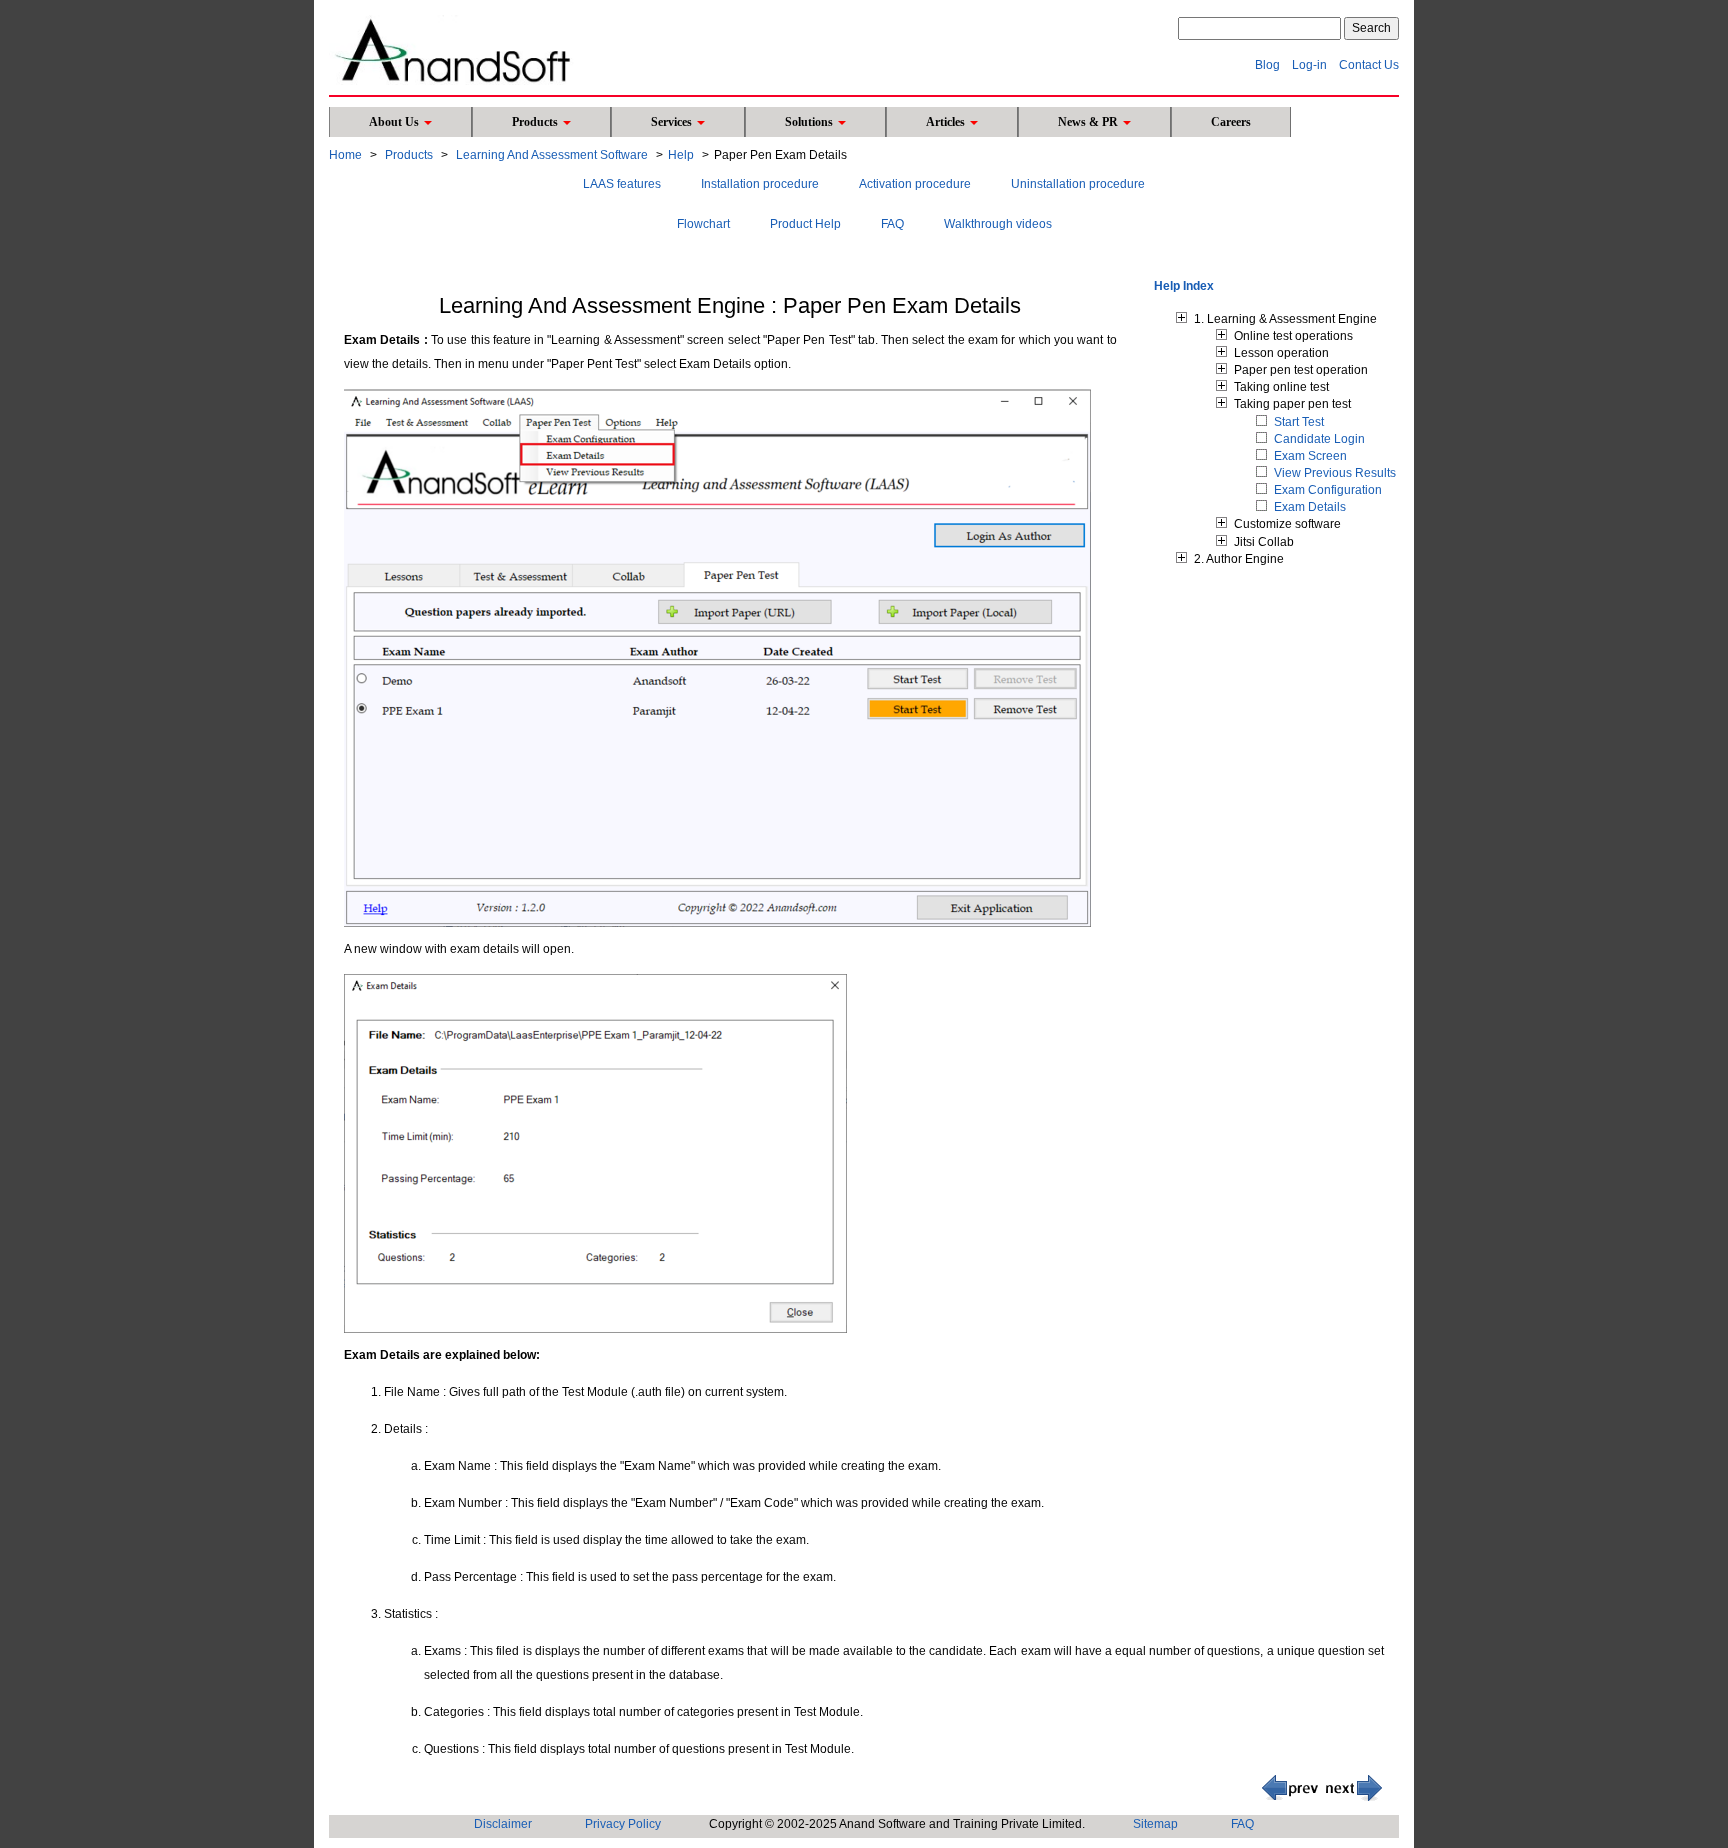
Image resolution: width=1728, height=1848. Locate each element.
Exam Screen (1310, 456)
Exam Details (1310, 507)
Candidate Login (1319, 439)
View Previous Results (1335, 473)
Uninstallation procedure (1078, 184)
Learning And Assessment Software (552, 155)
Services (673, 122)
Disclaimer (503, 1824)
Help (681, 155)
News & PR (1089, 122)
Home (345, 155)
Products (536, 122)
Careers (1231, 122)
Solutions (810, 122)
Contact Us (1369, 65)
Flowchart (703, 224)
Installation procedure (760, 184)
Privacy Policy (623, 1824)
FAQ (892, 224)
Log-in (1309, 65)
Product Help (805, 224)
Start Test (1299, 422)
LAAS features (622, 184)
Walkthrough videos (998, 224)
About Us (395, 122)
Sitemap (1155, 1824)
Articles (947, 122)
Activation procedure (915, 184)
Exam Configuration (1328, 490)
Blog (1267, 65)
